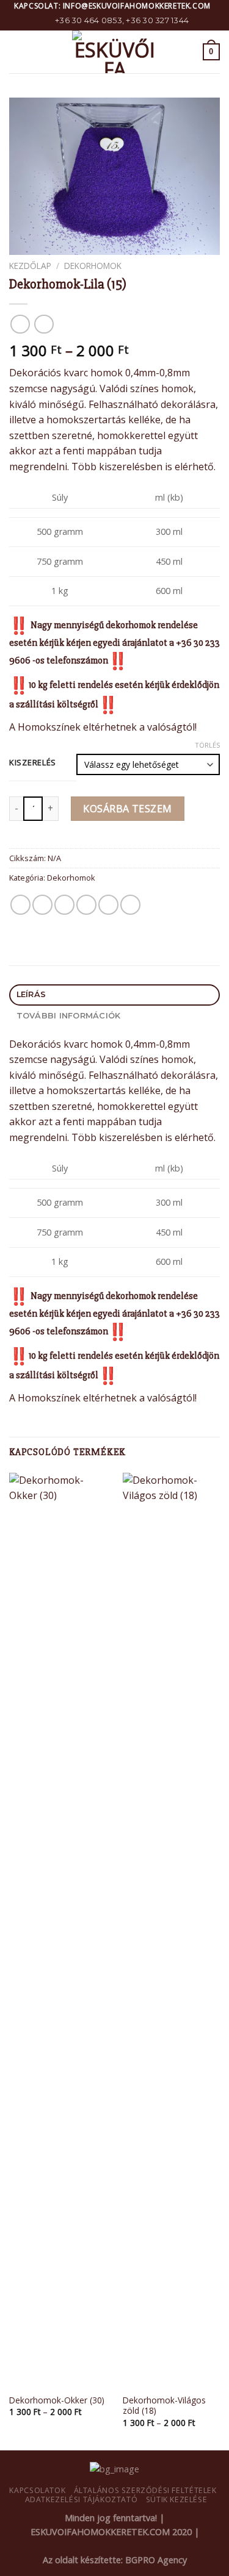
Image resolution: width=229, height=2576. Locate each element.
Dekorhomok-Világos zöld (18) (164, 2406)
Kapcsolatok (37, 2490)
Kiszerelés (33, 763)
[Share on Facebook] (42, 905)
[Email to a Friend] (86, 905)
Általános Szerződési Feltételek (145, 2490)
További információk (69, 1016)
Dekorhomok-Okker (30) (57, 2400)
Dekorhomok (93, 266)
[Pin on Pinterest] (108, 905)
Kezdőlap (30, 266)
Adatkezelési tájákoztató (82, 2499)
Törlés (207, 745)
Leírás (31, 994)
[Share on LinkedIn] (130, 905)
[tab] (114, 995)
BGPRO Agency (156, 2560)
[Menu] (16, 52)
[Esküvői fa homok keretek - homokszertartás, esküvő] (115, 52)
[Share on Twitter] (64, 905)
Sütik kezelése (177, 2499)
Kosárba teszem (128, 809)
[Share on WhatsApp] (20, 905)
